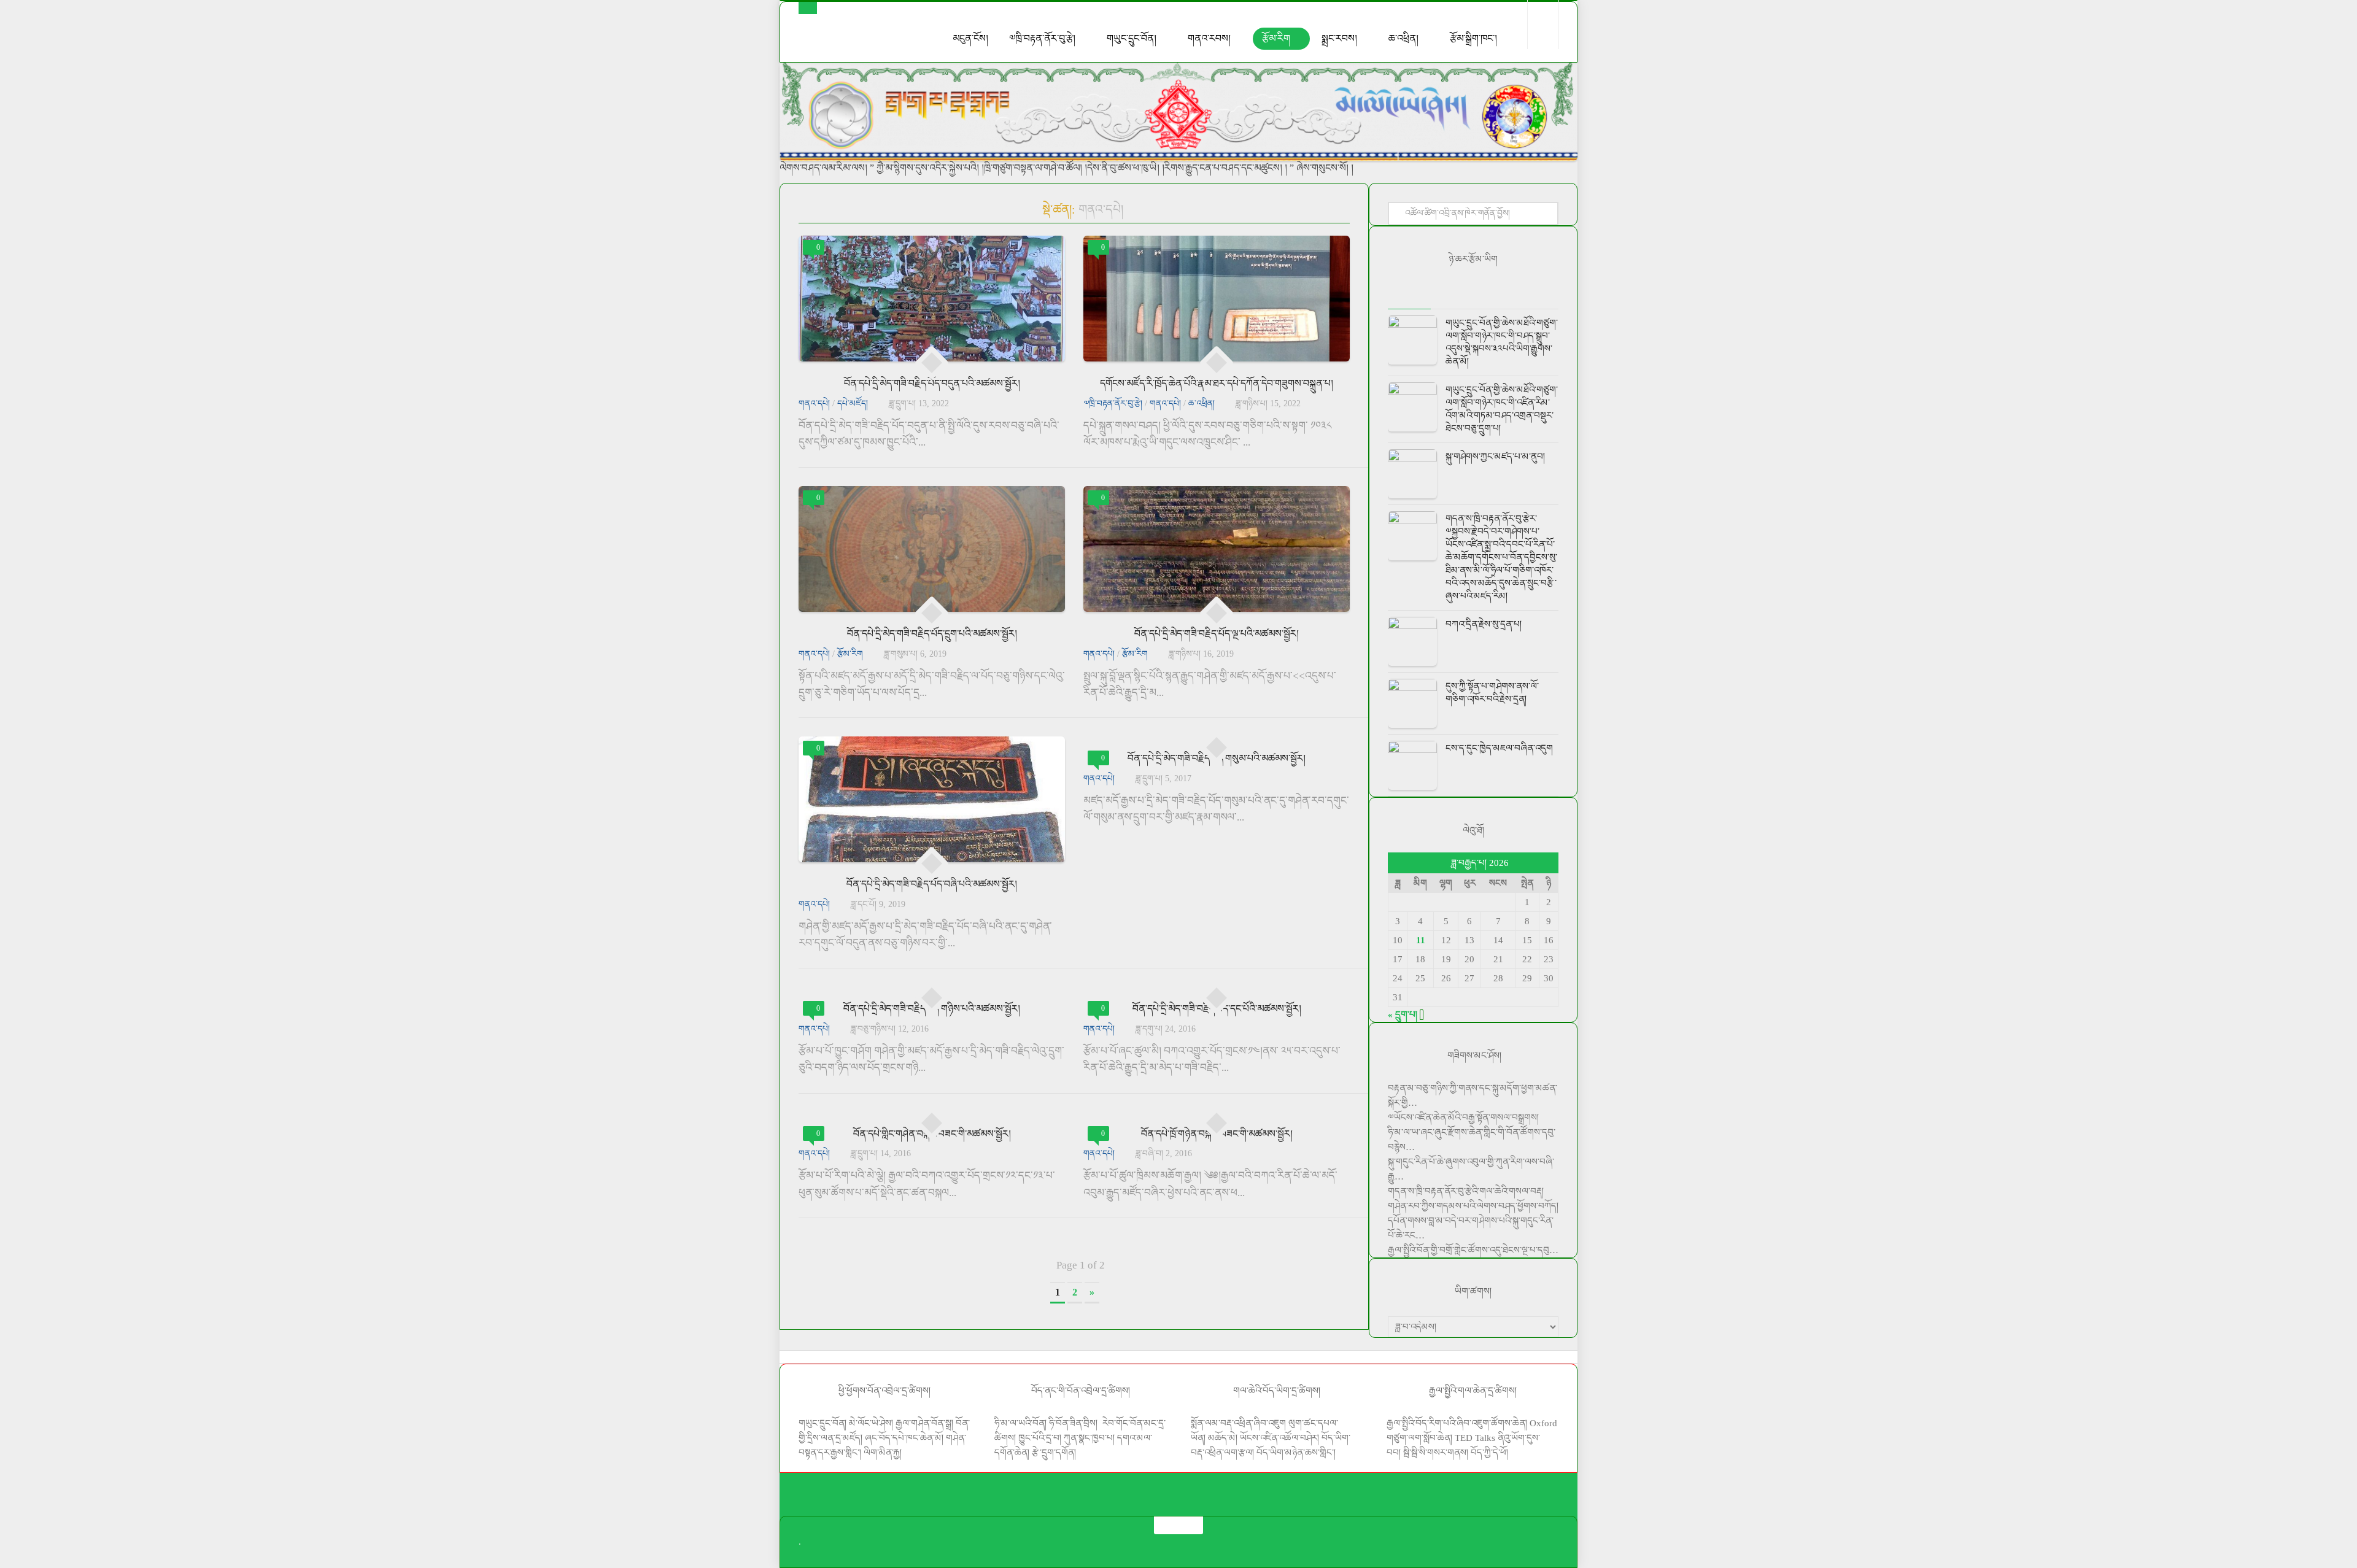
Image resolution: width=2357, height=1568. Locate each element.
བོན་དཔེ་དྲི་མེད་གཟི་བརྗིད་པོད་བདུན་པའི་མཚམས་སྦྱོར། (932, 383)
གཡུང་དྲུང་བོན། (1132, 38)
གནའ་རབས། (1209, 38)
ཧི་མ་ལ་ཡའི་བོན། (1022, 1423)
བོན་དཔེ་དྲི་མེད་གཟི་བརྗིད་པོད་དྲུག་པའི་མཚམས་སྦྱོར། (932, 634)
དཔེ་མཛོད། (853, 404)
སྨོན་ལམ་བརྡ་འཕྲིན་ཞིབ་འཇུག (1238, 1423)
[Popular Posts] (1452, 297)
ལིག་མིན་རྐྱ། (883, 1453)
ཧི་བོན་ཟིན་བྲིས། (1073, 1423)
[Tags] (1538, 297)
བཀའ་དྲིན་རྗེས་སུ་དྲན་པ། (1484, 624)
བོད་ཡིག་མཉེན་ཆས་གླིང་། (1296, 1453)
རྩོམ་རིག (1276, 38)
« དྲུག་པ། (1403, 1014)
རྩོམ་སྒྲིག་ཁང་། (1473, 38)
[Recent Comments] (1495, 297)
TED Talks (1475, 1438)
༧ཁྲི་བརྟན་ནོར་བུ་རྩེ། (1042, 38)
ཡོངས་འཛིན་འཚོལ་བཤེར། (1281, 1438)
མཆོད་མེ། (1223, 1438)
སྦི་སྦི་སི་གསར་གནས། (1436, 1453)
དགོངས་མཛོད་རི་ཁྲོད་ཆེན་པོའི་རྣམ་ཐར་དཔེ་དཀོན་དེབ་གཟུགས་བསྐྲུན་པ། (1217, 383)
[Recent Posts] (1409, 297)
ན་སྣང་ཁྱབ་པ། (1093, 1438)
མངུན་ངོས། (970, 38)
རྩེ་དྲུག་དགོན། (1055, 1453)
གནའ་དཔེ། (814, 404)
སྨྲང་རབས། (1339, 38)
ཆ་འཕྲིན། (1403, 38)
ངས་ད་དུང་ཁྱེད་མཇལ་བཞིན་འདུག (1499, 748)
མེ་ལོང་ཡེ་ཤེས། (872, 1423)
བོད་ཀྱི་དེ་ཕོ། (1489, 1453)
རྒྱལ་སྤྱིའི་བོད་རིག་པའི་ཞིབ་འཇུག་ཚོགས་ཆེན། (1457, 1423)
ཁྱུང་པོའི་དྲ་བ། (1040, 1438)
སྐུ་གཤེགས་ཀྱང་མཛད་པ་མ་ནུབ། (1495, 457)
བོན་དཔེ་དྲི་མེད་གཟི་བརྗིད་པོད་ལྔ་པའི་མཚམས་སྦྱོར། (1217, 634)
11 (1421, 940)
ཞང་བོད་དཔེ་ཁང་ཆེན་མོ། (904, 1438)
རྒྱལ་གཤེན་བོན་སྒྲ (923, 1423)
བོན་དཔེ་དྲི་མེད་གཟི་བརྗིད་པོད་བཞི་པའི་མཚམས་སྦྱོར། (932, 884)
